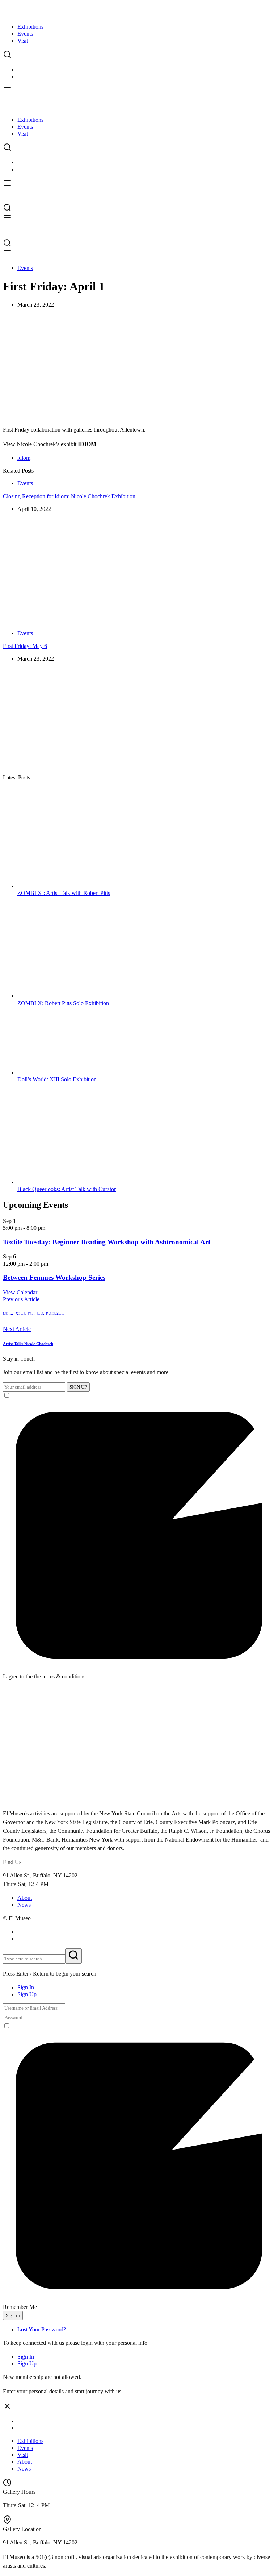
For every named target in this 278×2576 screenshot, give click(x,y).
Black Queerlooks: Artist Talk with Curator (67, 1189)
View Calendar (20, 1292)
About (25, 1898)
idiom (24, 458)
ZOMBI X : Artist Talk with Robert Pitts (64, 893)
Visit (23, 41)
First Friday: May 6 (25, 646)
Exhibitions (30, 27)
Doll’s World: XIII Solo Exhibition (57, 1079)
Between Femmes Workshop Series (54, 1277)
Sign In (26, 1987)
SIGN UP (78, 1387)
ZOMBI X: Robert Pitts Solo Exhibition (63, 1003)
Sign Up (27, 1994)
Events (25, 34)
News (24, 1905)
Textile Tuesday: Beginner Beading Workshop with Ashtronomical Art (107, 1242)
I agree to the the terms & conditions (44, 1676)
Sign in (13, 2315)
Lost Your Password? (42, 2329)
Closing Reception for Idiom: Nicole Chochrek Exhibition (69, 496)
